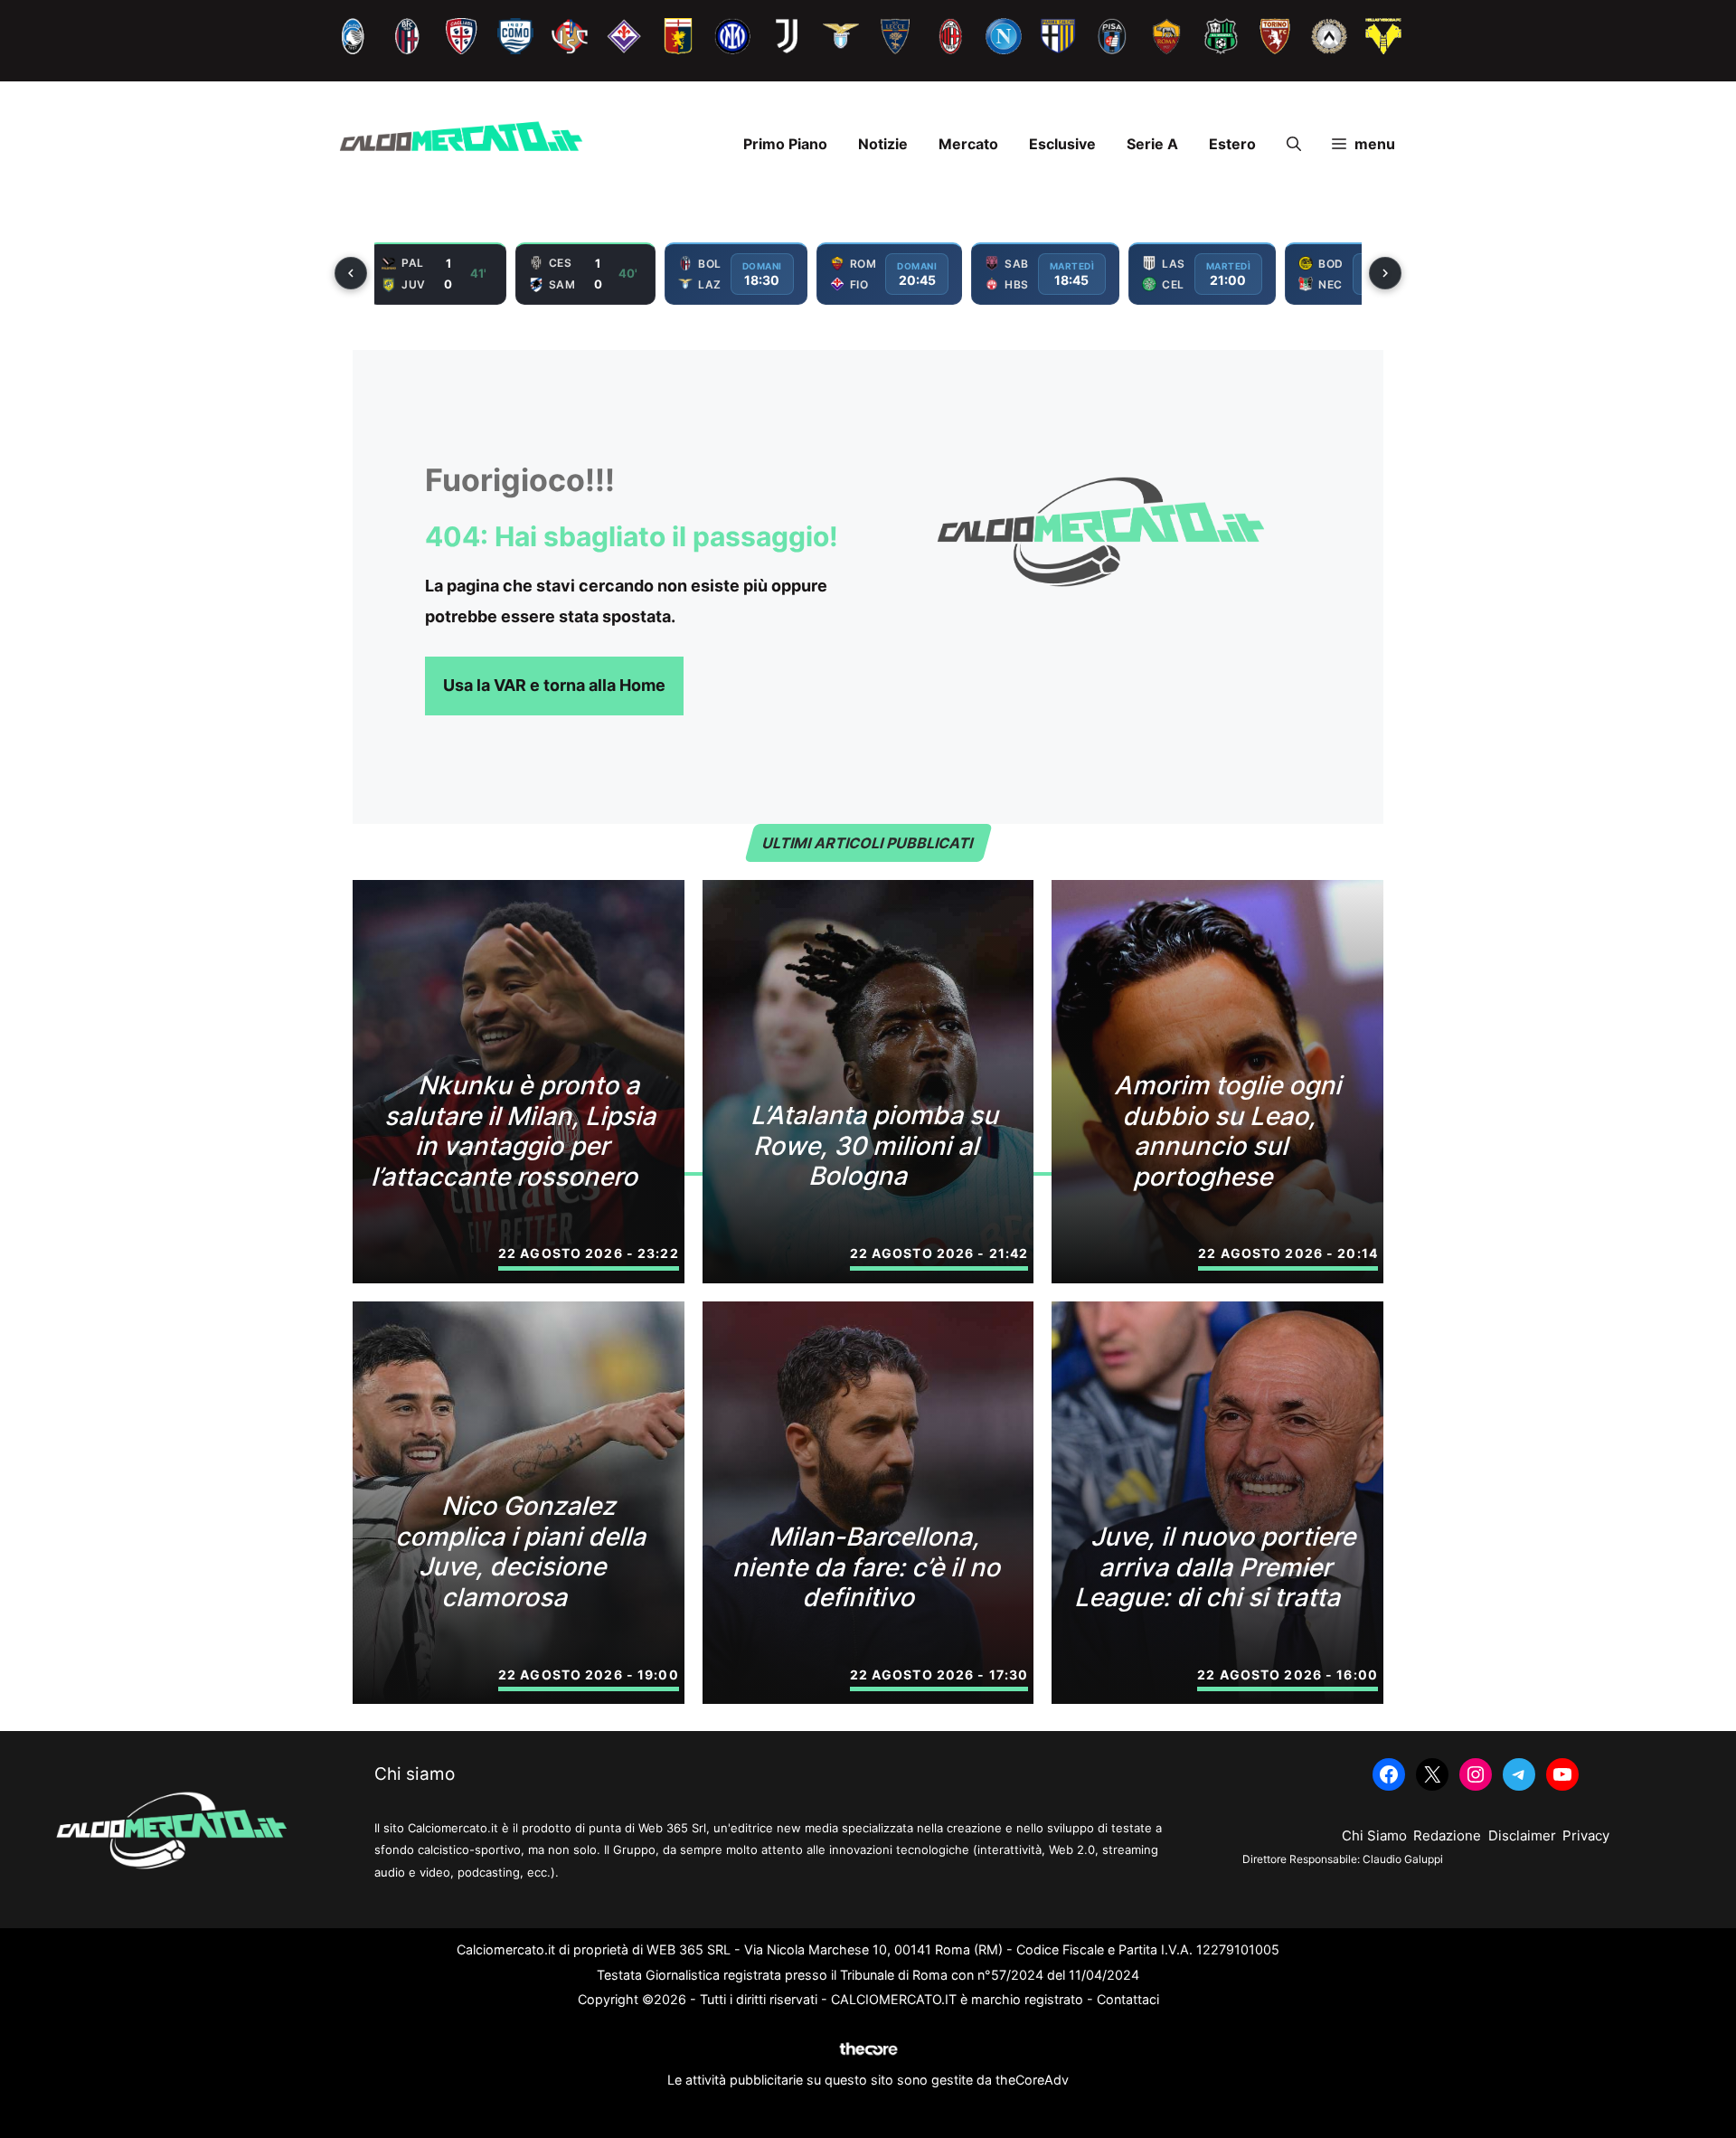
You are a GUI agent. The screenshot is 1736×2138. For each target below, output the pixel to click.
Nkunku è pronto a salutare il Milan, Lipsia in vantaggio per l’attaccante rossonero (516, 1131)
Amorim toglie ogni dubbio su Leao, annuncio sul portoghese (1230, 1131)
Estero (1232, 144)
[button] (1294, 144)
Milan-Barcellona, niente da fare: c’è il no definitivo (868, 1567)
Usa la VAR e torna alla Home (554, 685)
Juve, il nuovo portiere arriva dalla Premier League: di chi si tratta (1217, 1567)
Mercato (968, 144)
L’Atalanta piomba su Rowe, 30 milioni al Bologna (877, 1145)
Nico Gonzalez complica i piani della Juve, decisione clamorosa (523, 1551)
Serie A (1152, 144)
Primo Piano (785, 144)
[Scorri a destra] (1385, 273)
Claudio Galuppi (1403, 1859)
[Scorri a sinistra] (351, 273)
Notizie (883, 144)
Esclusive (1062, 144)
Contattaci (1128, 1999)
